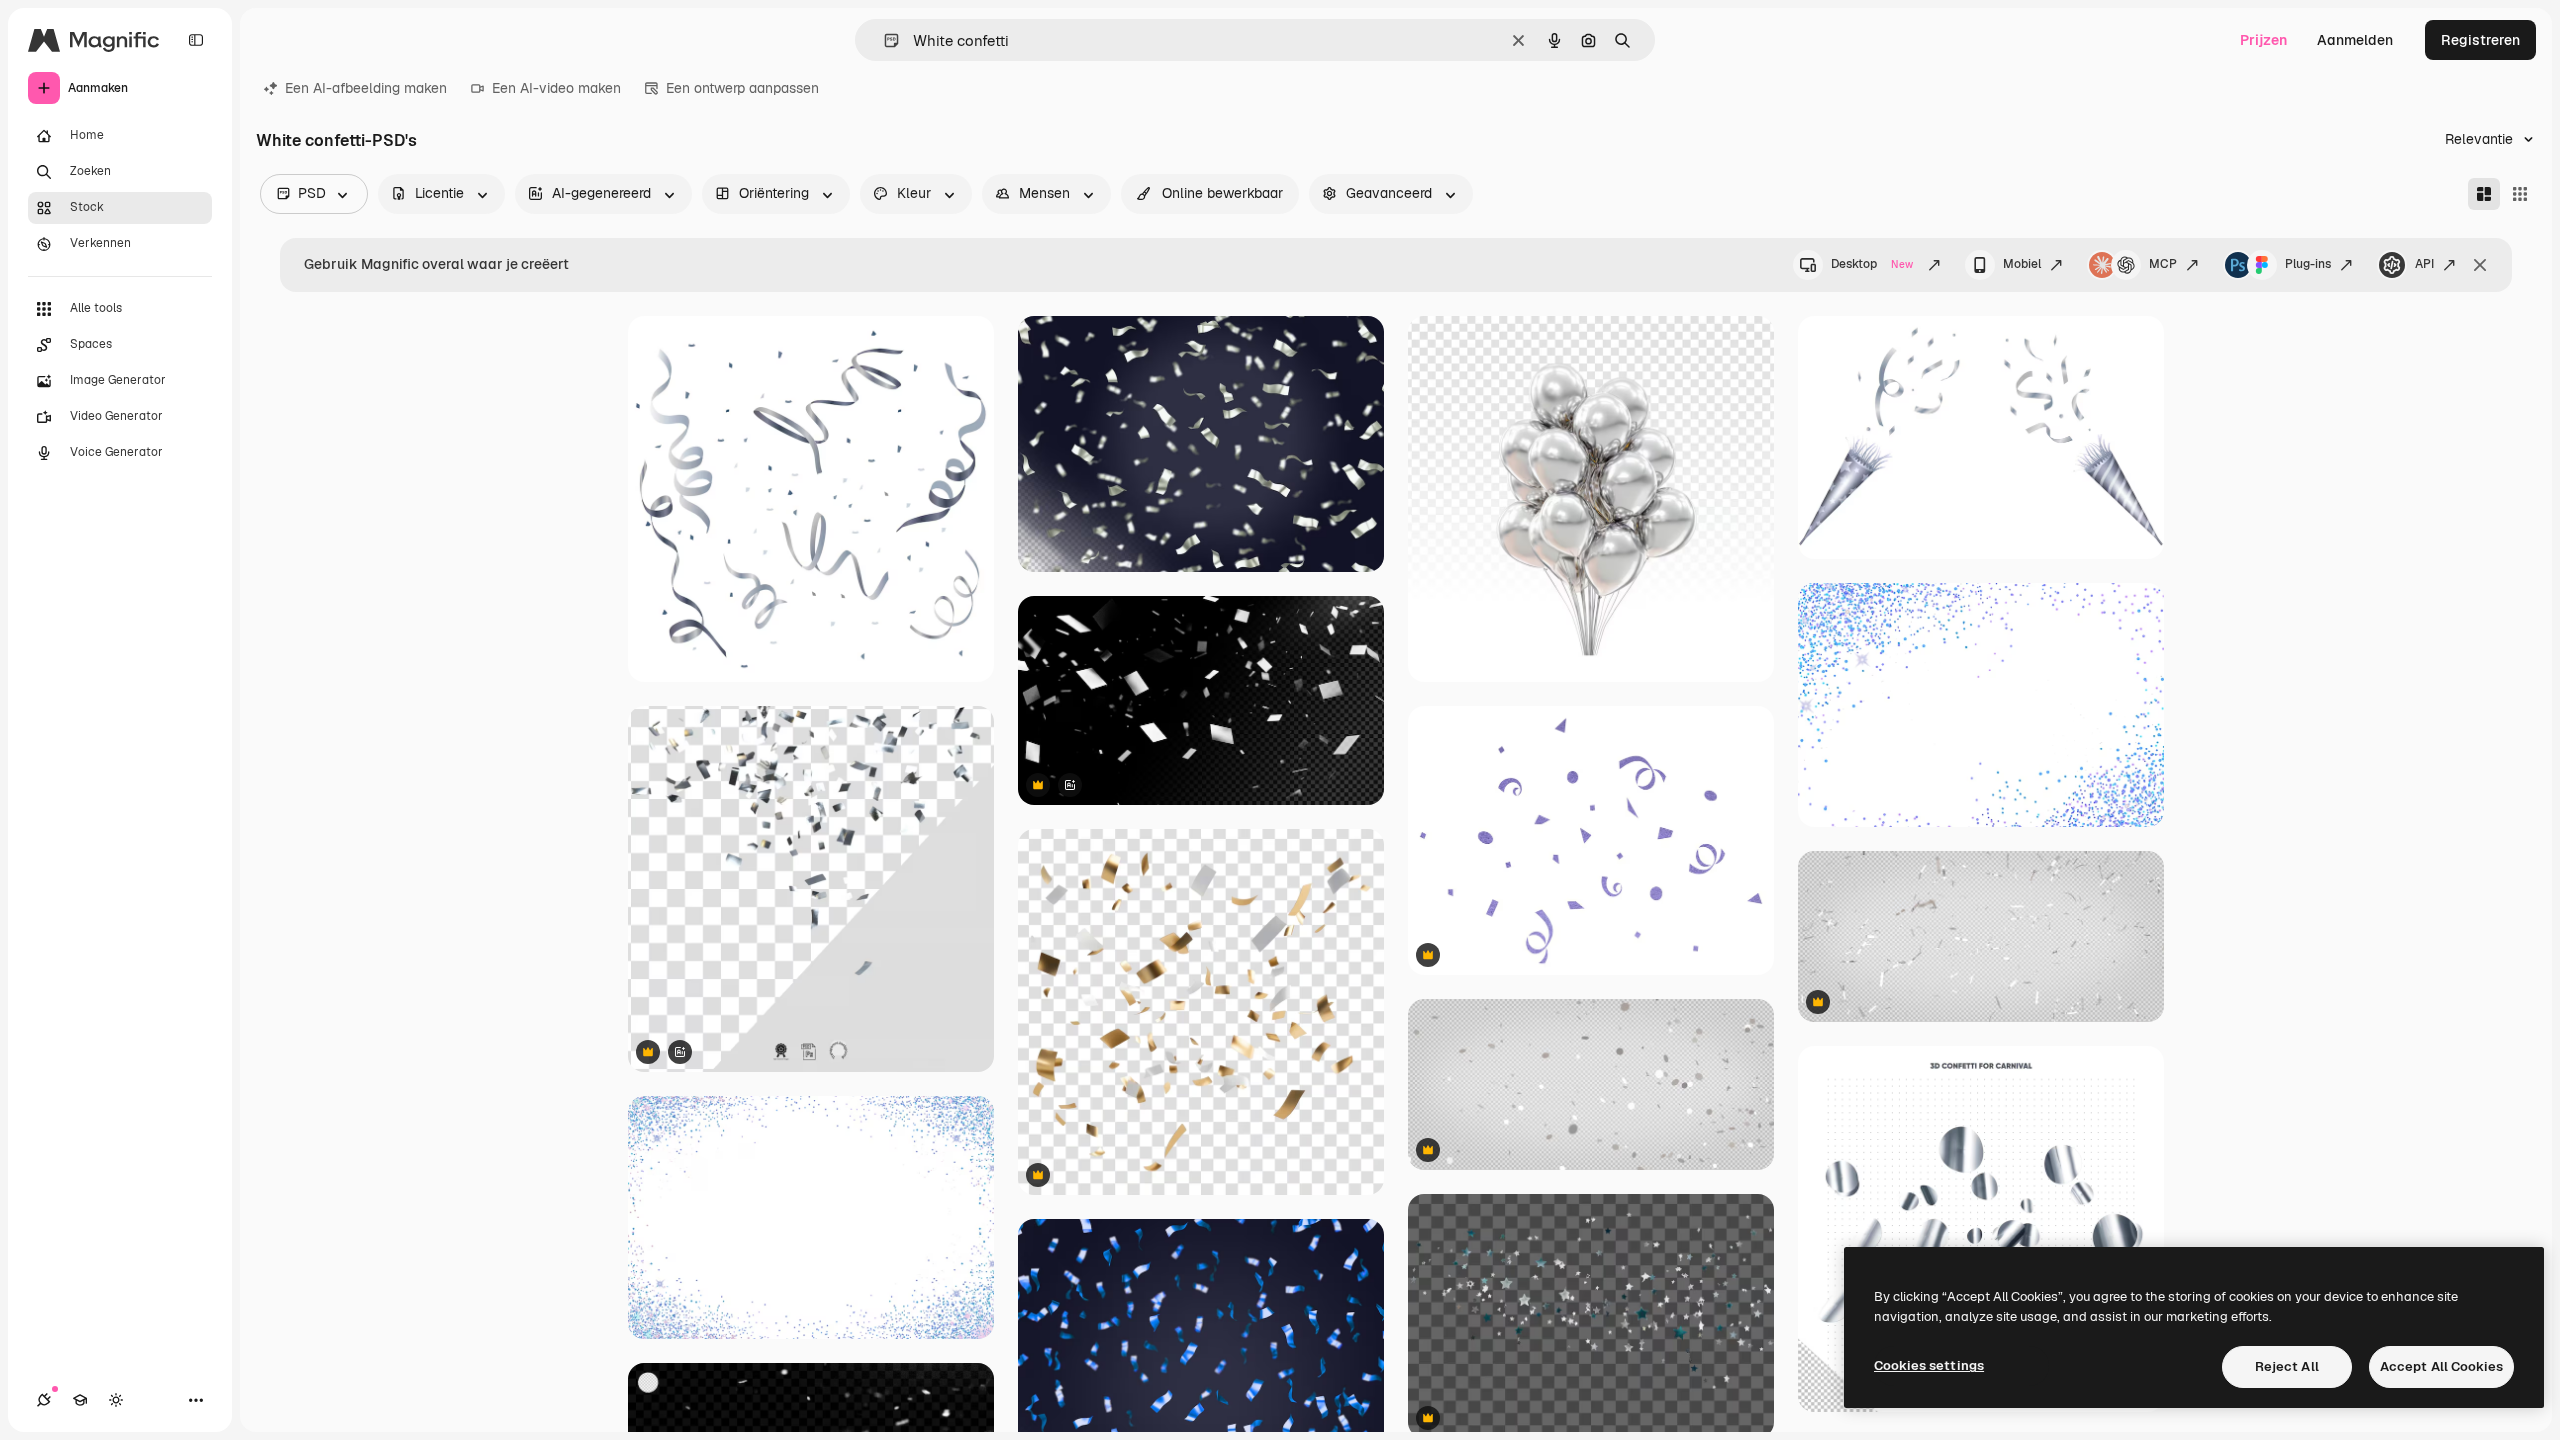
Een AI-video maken (556, 88)
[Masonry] (2484, 194)
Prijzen (2263, 40)
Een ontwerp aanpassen (742, 88)
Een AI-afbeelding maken (366, 88)
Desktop (1872, 264)
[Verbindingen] (44, 1400)
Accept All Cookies (2441, 1366)
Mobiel (2022, 264)
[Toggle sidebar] (196, 40)
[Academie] (80, 1400)
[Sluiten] (2480, 265)
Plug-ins (2308, 264)
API (2424, 264)
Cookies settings (1929, 1365)
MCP (2163, 264)
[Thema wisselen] (116, 1400)
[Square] (2520, 194)
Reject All (2287, 1366)
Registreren (2480, 40)
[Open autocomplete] (883, 40)
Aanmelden (2355, 40)
